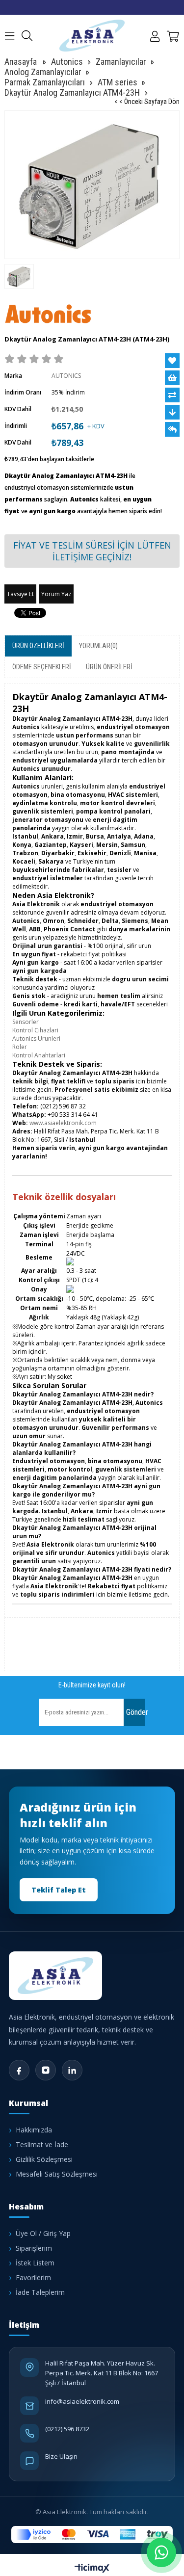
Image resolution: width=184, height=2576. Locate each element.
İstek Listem (35, 2263)
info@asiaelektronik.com (82, 2401)
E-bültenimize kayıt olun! (92, 1685)
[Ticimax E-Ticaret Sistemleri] (92, 2569)
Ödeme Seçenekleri (42, 667)
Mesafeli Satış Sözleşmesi (57, 2174)
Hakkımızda (34, 2130)
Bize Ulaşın (61, 2456)
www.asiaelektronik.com (63, 1123)
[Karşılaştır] (172, 395)
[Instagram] (46, 2070)
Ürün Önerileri (109, 667)
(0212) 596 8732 (67, 2429)
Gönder (135, 1712)
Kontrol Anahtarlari (39, 1055)
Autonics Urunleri (36, 1038)
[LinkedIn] (72, 2070)
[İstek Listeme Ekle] (172, 378)
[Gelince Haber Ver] (172, 429)
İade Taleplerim (40, 2292)
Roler (20, 1047)
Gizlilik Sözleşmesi (44, 2159)
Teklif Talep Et (59, 1890)
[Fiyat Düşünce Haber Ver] (172, 412)
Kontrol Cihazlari (35, 1030)
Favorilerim (33, 2277)
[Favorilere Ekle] (172, 361)
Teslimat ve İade (42, 2144)
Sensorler (26, 1022)
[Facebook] (19, 2070)
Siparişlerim (34, 2248)
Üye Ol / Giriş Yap (43, 2233)
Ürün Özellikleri (38, 646)
